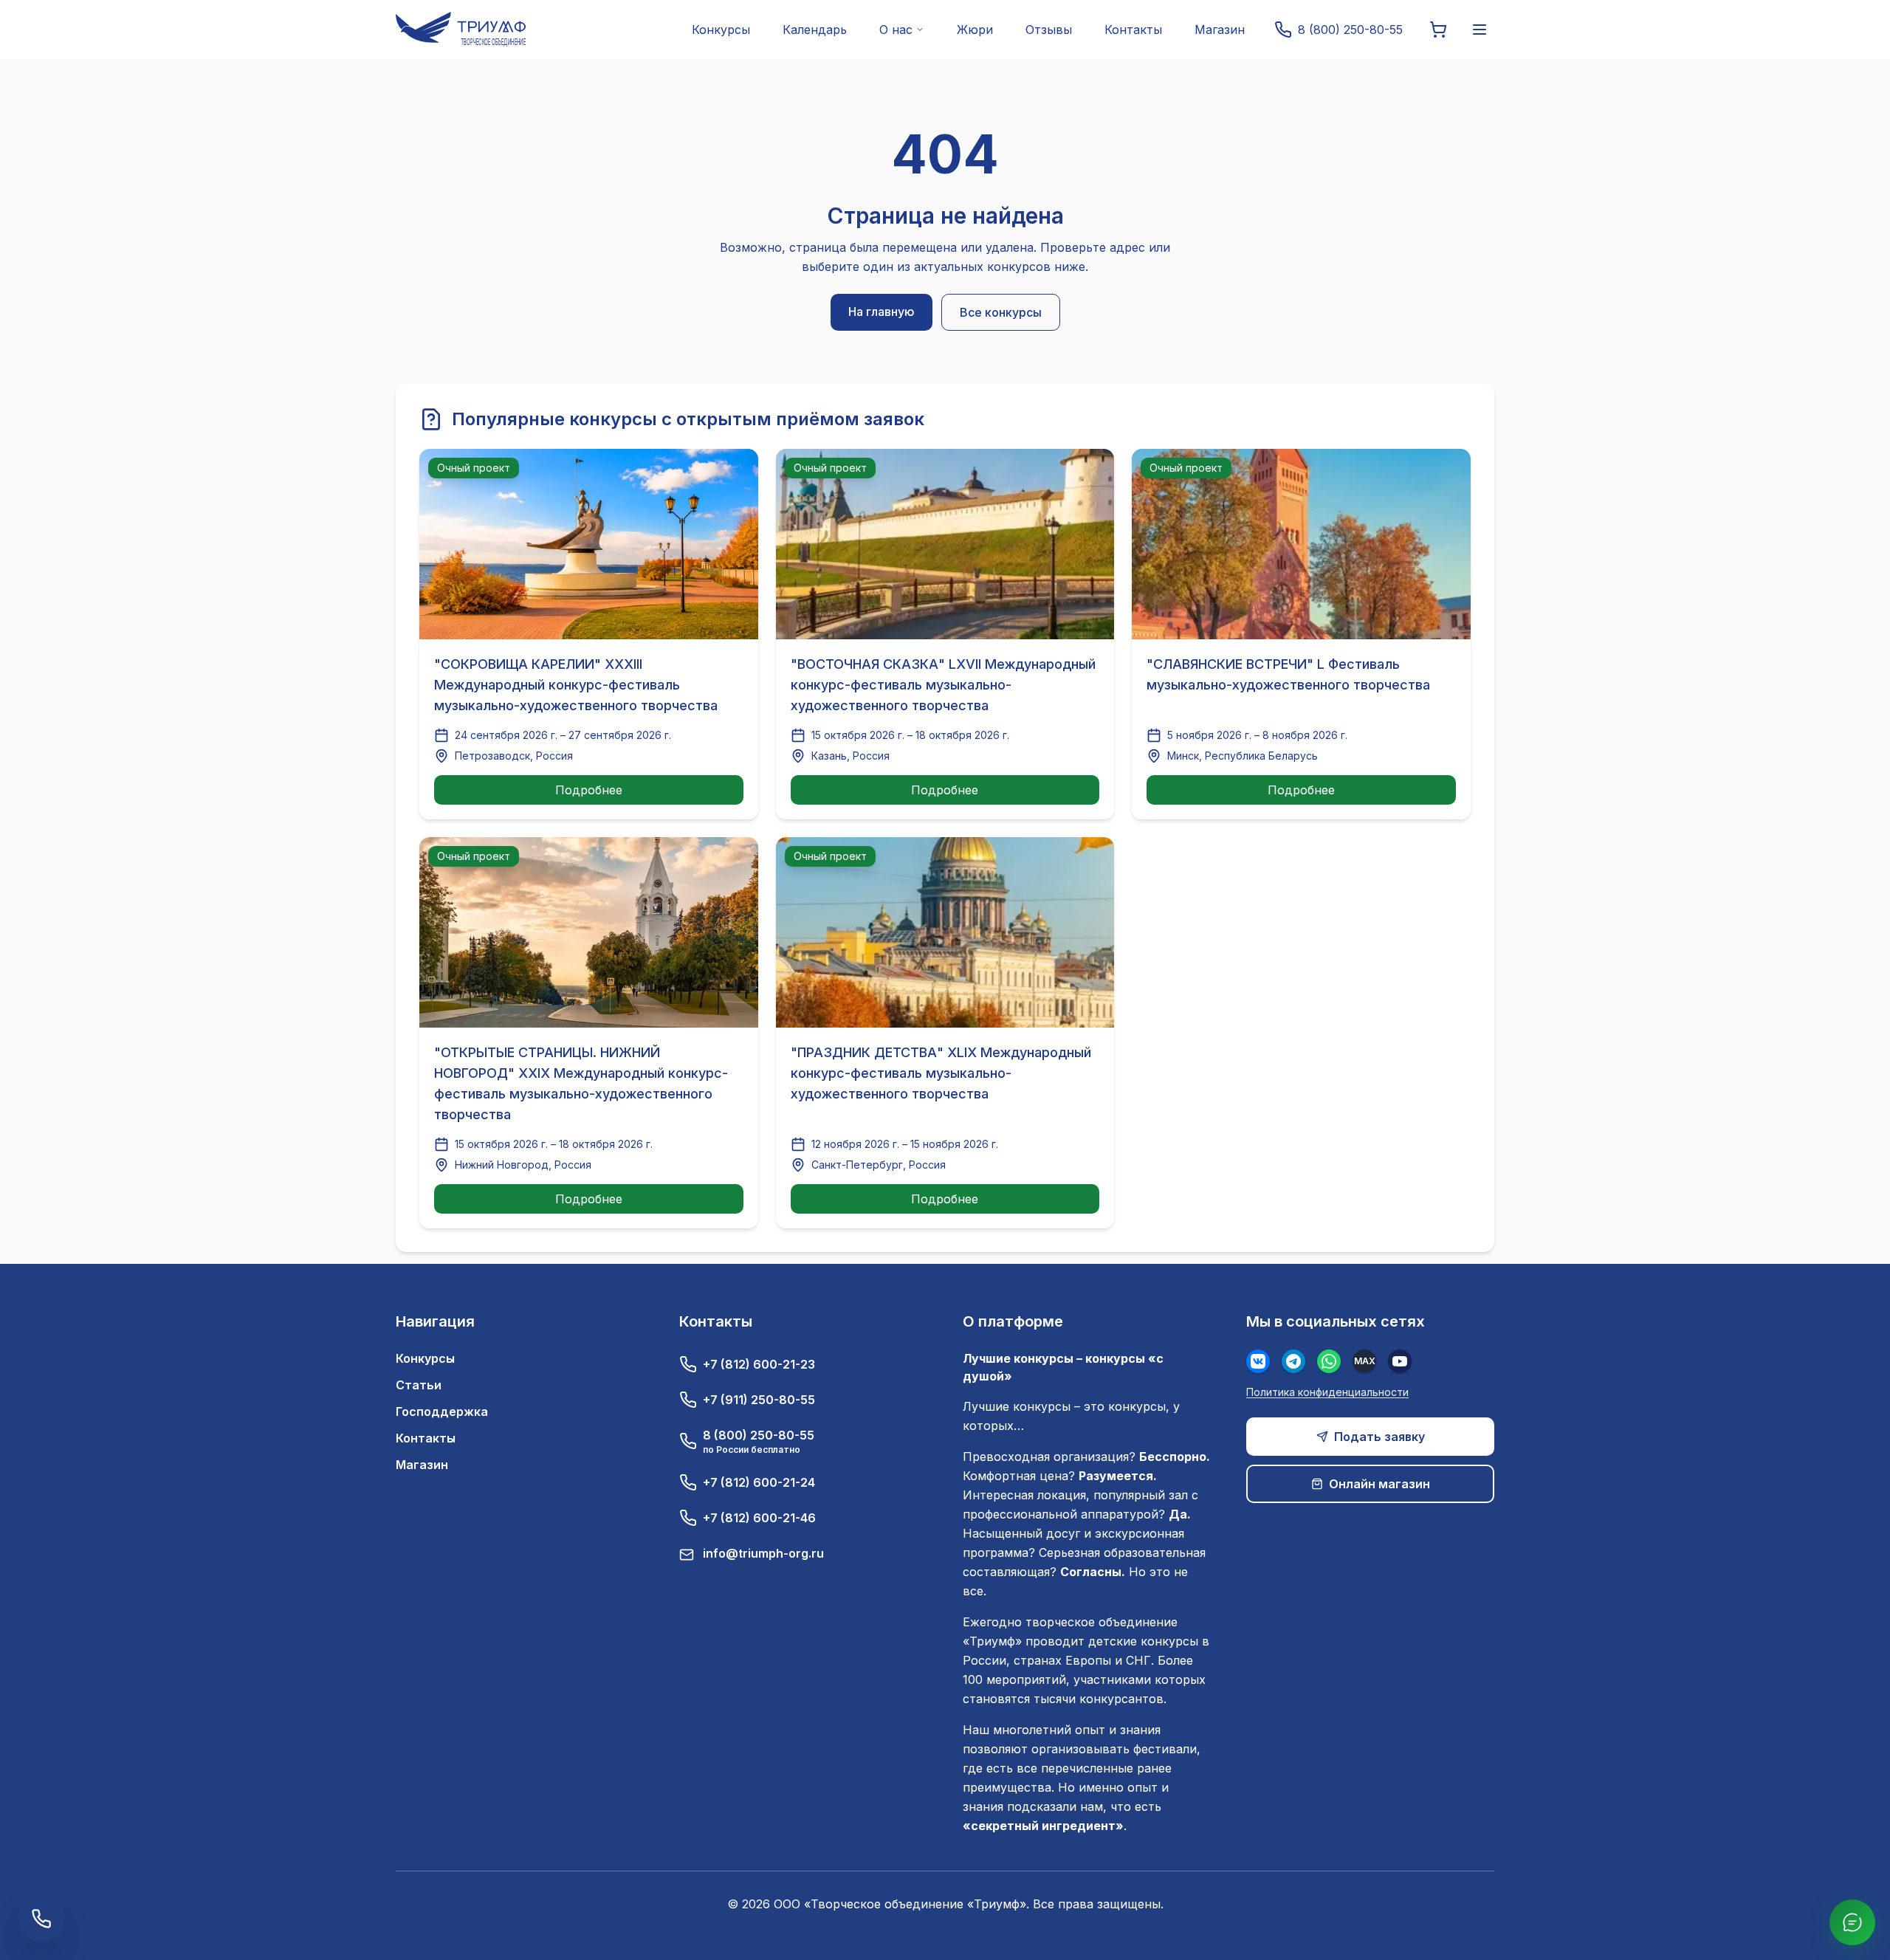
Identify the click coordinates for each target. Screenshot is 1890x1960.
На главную (882, 312)
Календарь (815, 30)
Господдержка (442, 1411)
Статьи (419, 1385)
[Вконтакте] (1258, 1361)
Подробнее (589, 790)
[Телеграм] (1293, 1361)
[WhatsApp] (1329, 1361)
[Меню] (1480, 30)
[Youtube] (1400, 1361)
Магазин (1220, 30)
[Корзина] (1438, 30)
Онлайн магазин (1379, 1484)
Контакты (1133, 30)
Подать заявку (1379, 1437)
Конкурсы (721, 30)
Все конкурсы (1001, 312)
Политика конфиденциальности (1327, 1392)
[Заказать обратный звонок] (41, 1919)
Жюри (975, 30)
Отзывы (1049, 30)
